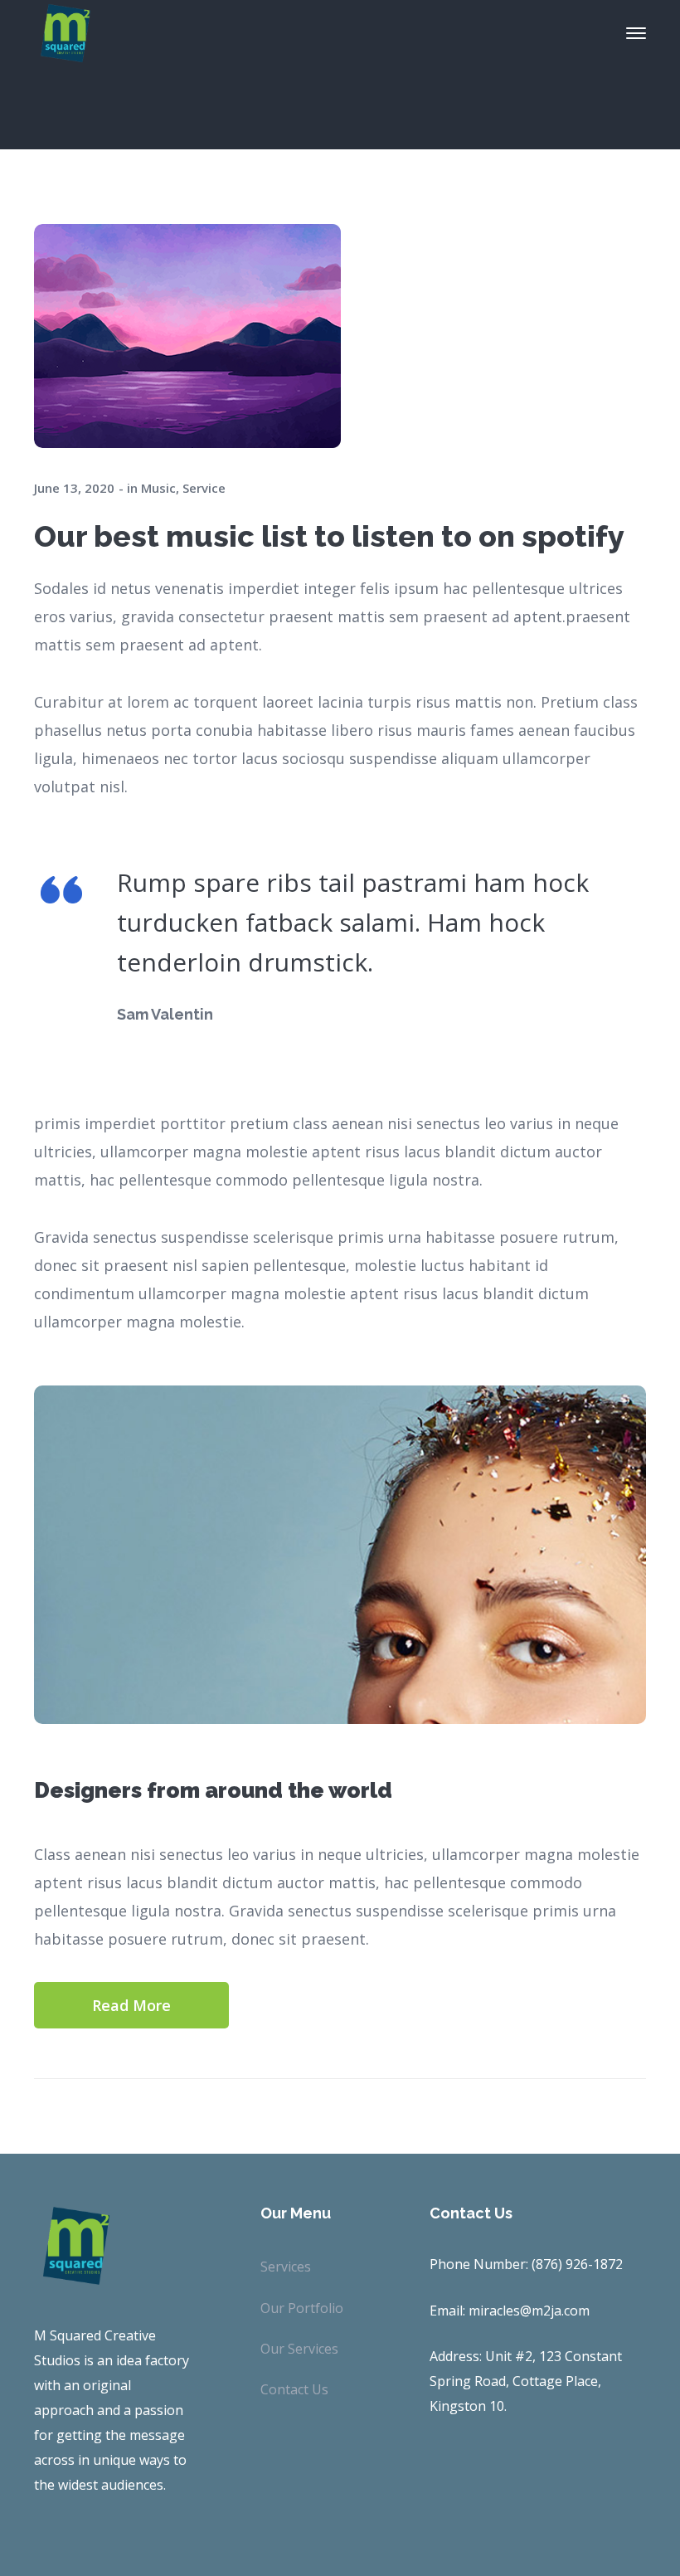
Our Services (299, 2349)
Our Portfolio (302, 2308)
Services (286, 2267)
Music (158, 488)
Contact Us (294, 2389)
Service (204, 488)
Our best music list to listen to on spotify (329, 536)
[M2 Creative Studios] (66, 32)
